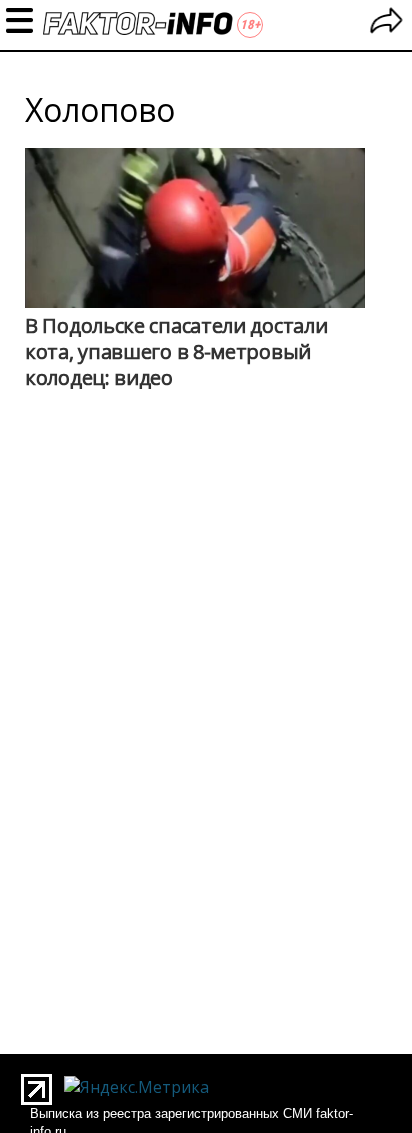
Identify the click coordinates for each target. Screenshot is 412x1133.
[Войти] (386, 23)
